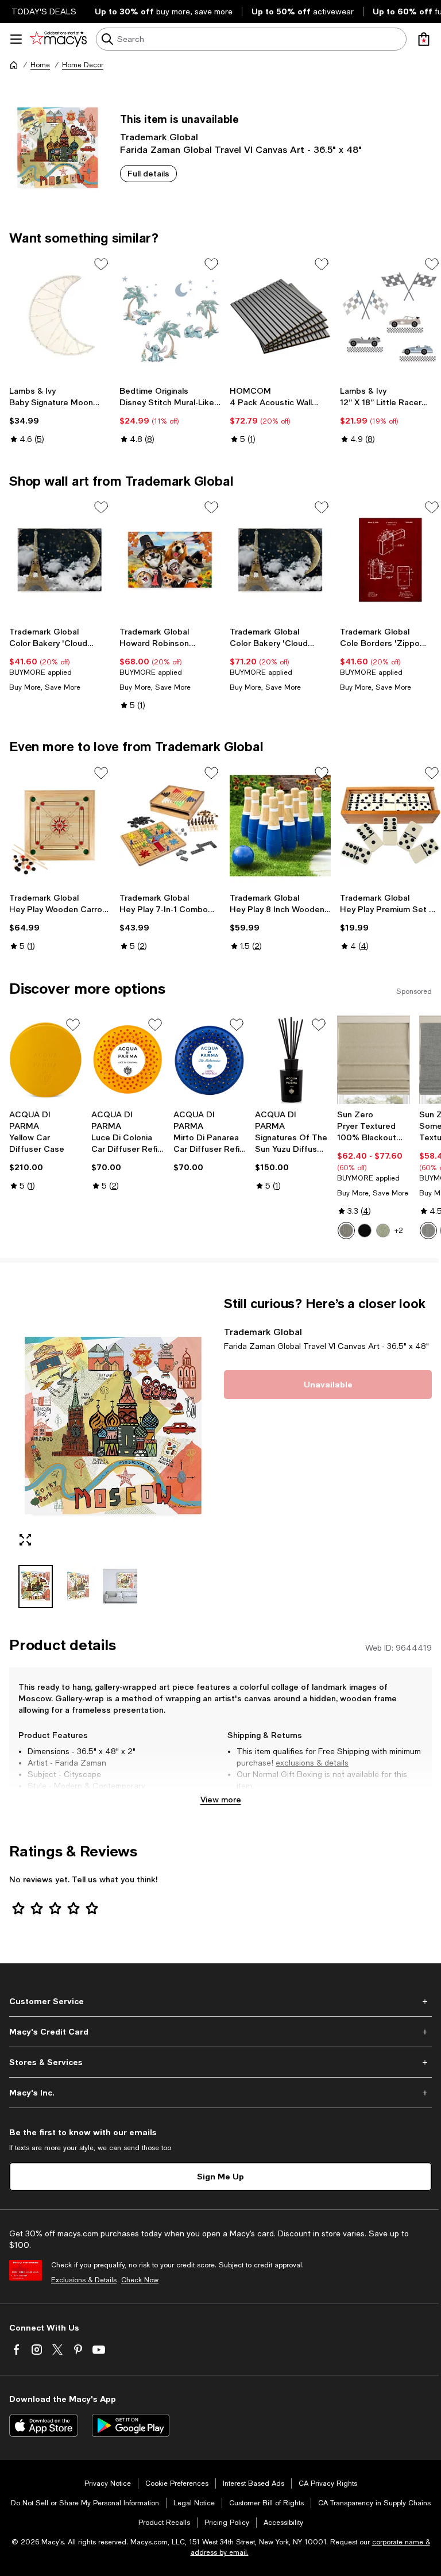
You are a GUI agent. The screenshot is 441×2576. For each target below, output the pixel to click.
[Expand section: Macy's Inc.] (220, 2093)
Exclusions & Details (84, 2280)
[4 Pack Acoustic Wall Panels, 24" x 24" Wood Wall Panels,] (280, 317)
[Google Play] (131, 2425)
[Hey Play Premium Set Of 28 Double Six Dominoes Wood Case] (390, 826)
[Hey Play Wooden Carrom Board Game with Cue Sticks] (60, 826)
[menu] (16, 39)
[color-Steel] (346, 1231)
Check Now (140, 2280)
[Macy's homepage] (14, 65)
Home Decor (83, 65)
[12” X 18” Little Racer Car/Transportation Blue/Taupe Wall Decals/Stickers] (390, 317)
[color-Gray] (428, 1231)
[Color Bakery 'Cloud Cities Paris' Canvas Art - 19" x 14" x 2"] (60, 560)
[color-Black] (365, 1231)
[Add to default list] (101, 264)
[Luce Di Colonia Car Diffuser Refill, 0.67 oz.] (128, 1060)
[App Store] (44, 2425)
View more (221, 1799)
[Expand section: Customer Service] (220, 2001)
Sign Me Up (220, 2176)
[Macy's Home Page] (58, 39)
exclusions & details (312, 1763)
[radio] (346, 1231)
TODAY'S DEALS (44, 11)
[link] (60, 415)
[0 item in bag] (424, 39)
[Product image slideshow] (113, 1426)
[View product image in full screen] (25, 1540)
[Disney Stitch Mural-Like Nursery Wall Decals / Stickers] (170, 317)
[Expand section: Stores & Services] (220, 2062)
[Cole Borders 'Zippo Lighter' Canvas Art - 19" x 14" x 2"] (390, 560)
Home (40, 65)
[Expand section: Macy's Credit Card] (220, 2032)
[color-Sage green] (383, 1231)
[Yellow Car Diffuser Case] (46, 1060)
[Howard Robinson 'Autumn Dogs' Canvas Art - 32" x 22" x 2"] (170, 560)
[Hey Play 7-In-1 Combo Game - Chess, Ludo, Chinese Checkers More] (170, 826)
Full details (148, 173)
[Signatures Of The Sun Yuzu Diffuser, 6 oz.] (291, 1060)
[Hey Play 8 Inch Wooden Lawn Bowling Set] (280, 826)
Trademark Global (159, 137)
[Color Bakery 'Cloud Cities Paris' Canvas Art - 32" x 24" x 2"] (280, 560)
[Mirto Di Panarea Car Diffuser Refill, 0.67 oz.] (210, 1060)
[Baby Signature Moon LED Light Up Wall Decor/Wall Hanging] (60, 317)
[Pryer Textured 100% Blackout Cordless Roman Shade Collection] (374, 1060)
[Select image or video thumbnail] (36, 1587)
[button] (113, 1452)
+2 (399, 1231)
